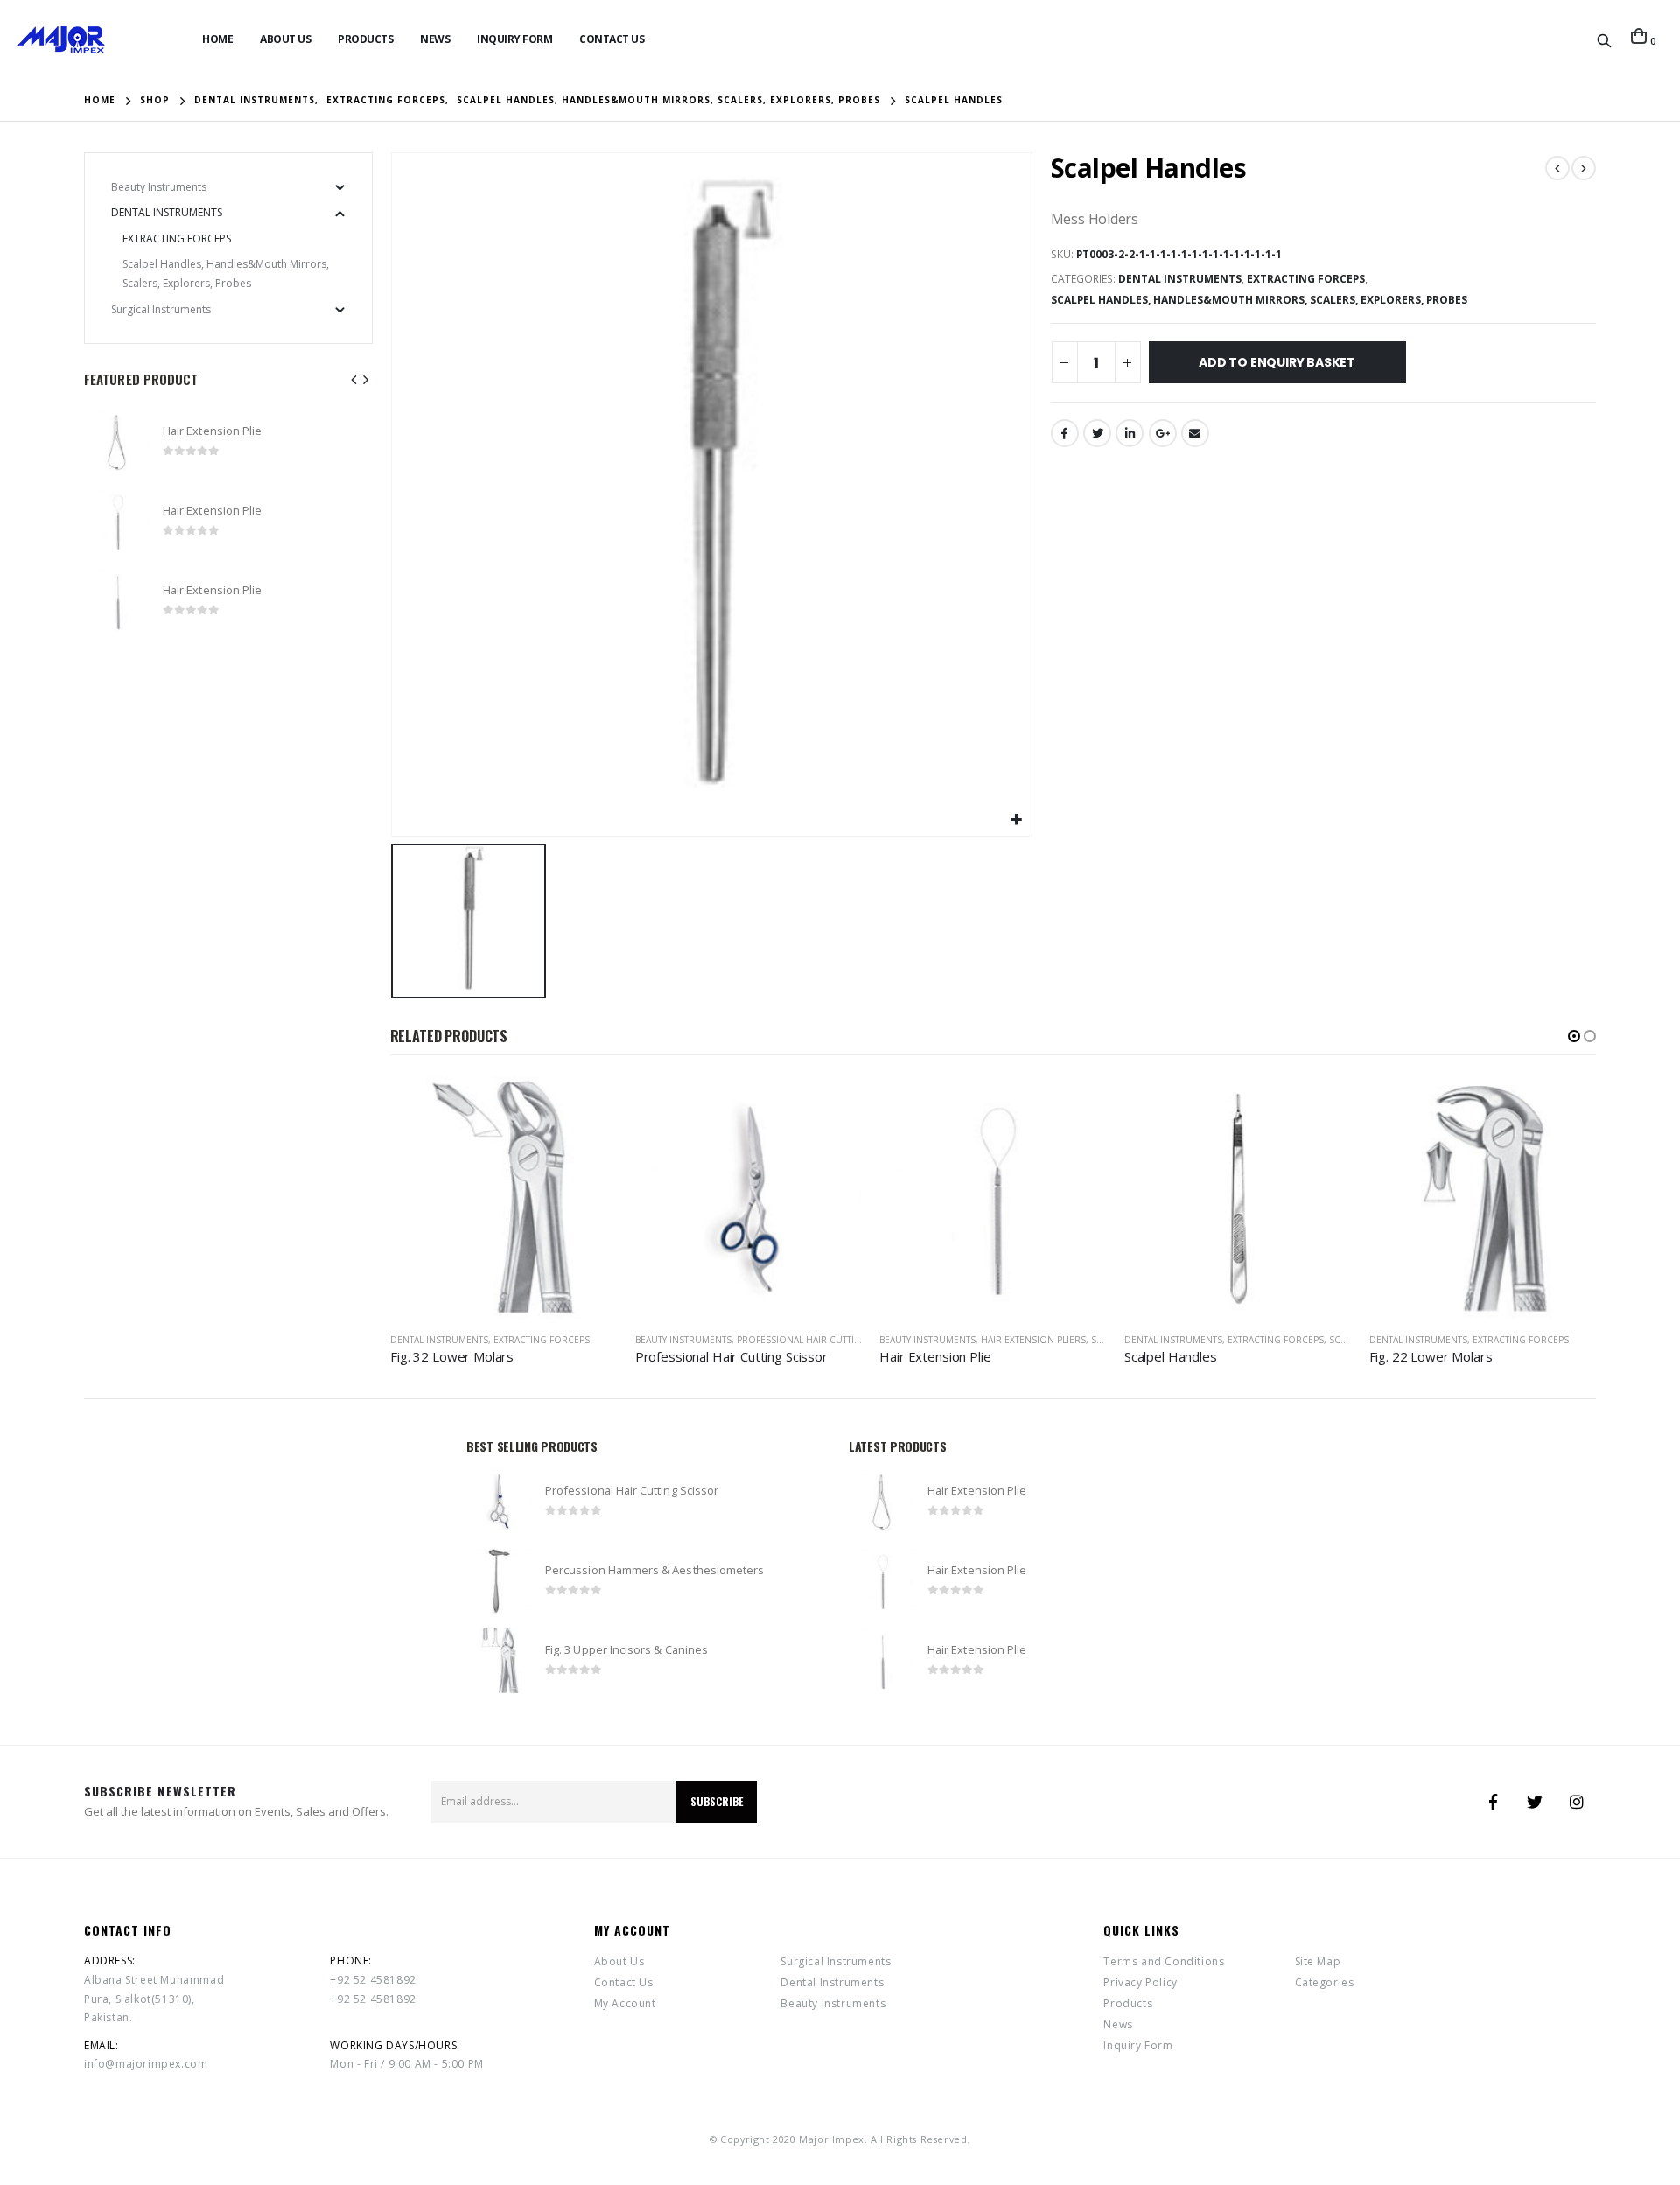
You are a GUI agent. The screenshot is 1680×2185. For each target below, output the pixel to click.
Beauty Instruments (438, 1340)
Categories (1325, 1982)
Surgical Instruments (161, 309)
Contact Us (612, 39)
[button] (1574, 1036)
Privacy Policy (1140, 1982)
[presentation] (354, 379)
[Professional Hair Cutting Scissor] (499, 1501)
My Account (625, 2003)
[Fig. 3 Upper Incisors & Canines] (499, 1660)
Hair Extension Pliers (788, 1340)
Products (365, 39)
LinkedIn (1130, 433)
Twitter (1097, 433)
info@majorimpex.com (146, 2064)
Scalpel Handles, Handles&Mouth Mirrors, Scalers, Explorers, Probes (1259, 300)
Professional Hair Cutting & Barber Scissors (602, 1340)
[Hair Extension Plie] (117, 441)
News (435, 39)
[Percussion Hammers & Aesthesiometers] (499, 1581)
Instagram (1577, 1802)
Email (1195, 433)
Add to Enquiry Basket (1277, 362)
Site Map (1318, 1961)
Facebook (1065, 433)
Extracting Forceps (1306, 279)
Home (217, 39)
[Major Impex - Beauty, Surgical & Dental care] (61, 39)
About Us (285, 39)
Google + (1163, 433)
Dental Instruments (1180, 279)
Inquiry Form (514, 39)
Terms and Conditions (1164, 1961)
